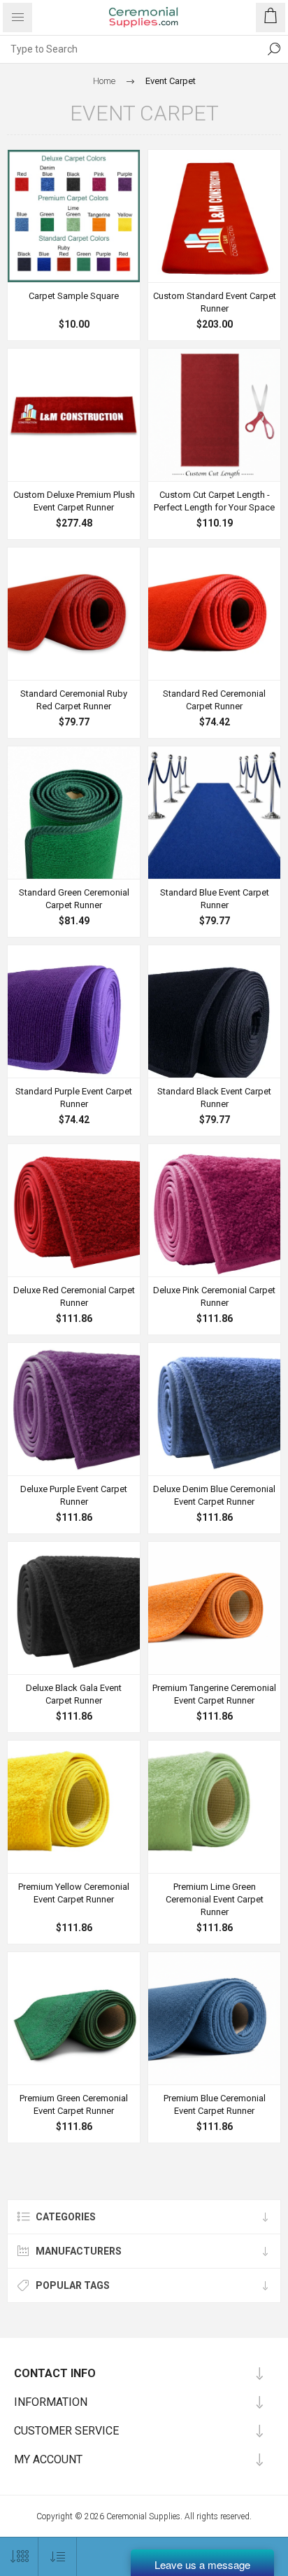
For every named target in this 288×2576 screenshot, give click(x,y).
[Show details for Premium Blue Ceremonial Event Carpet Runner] (214, 2018)
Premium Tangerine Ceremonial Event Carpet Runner (214, 1694)
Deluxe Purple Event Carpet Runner (74, 1495)
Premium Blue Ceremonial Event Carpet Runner (215, 2104)
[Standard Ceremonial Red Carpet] (214, 614)
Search (274, 49)
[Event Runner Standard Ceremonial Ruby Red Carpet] (74, 614)
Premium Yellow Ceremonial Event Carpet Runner (74, 1893)
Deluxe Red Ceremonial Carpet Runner (74, 1296)
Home (104, 81)
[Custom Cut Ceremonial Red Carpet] (214, 415)
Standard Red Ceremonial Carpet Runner (214, 700)
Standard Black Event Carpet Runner (214, 1098)
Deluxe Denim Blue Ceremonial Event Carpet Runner (214, 1495)
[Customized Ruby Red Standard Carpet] (214, 216)
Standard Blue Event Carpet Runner (215, 899)
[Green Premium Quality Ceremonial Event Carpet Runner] (74, 2018)
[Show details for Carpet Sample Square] (74, 216)
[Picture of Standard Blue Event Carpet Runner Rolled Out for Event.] (214, 813)
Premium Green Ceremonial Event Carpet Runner (74, 2104)
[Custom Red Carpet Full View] (74, 415)
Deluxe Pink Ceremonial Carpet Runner (214, 1296)
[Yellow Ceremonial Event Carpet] (74, 1807)
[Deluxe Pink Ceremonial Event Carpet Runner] (214, 1210)
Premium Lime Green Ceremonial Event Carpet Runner (215, 1899)
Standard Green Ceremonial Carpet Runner (74, 899)
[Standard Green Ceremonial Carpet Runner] (74, 813)
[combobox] (130, 49)
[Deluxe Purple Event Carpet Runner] (74, 1409)
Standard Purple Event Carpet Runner (74, 1098)
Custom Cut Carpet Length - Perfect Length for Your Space (214, 501)
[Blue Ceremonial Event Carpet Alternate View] (214, 1409)
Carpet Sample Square (74, 296)
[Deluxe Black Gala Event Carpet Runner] (74, 1608)
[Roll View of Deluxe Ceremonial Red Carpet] (74, 1210)
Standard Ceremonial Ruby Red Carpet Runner (74, 700)
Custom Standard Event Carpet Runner (215, 302)
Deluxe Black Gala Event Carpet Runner (74, 1694)
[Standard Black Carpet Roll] (74, 1011)
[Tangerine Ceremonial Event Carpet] (214, 1608)
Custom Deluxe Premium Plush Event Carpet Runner (74, 501)
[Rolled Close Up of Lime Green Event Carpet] (214, 1807)
